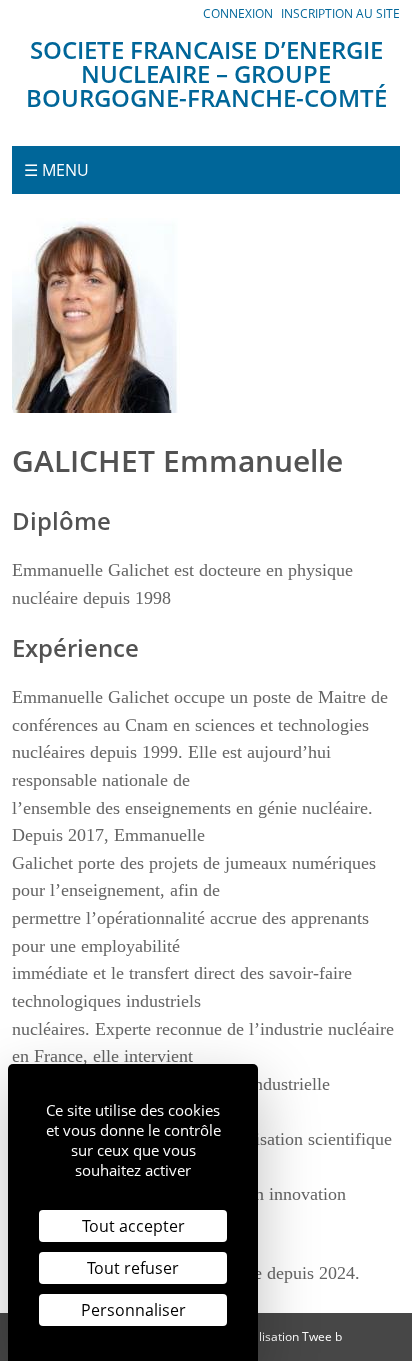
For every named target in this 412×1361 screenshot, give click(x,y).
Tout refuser (133, 1268)
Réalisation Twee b (290, 1336)
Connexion (238, 13)
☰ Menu (56, 170)
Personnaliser (133, 1310)
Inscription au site (340, 13)
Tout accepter (133, 1226)
